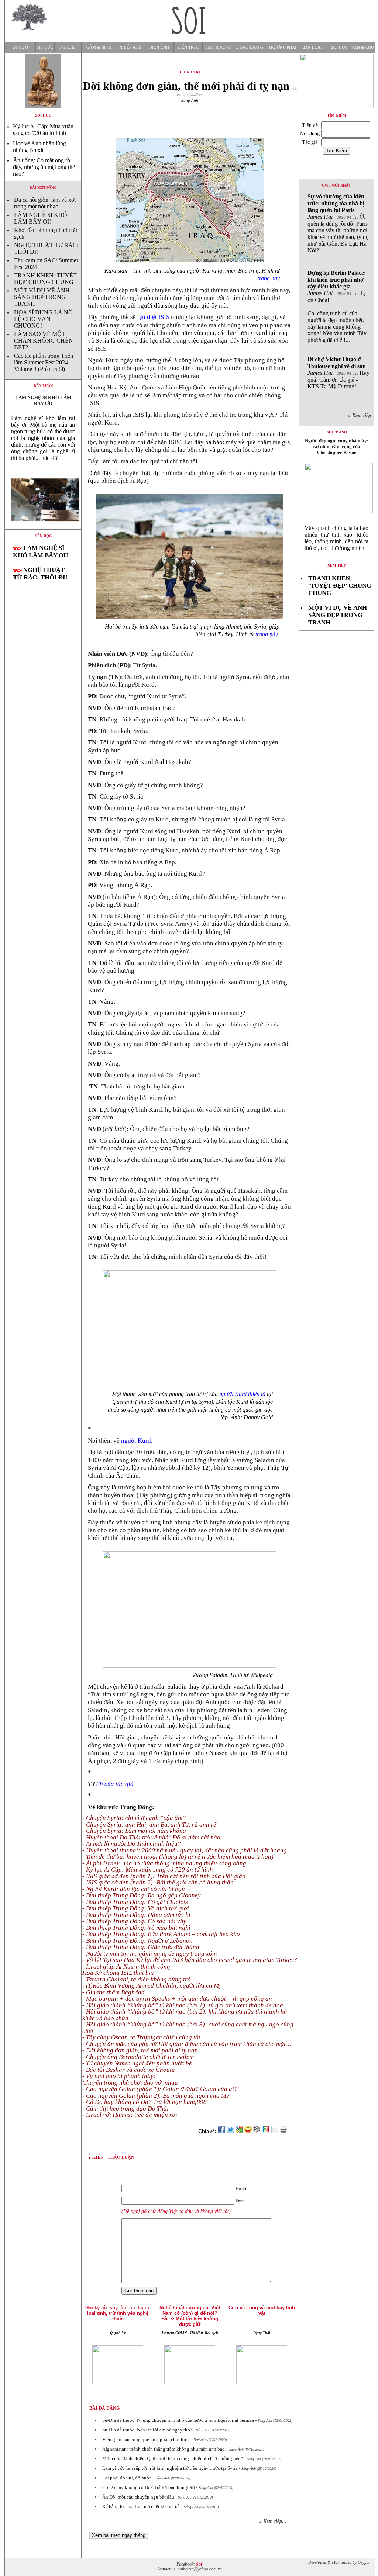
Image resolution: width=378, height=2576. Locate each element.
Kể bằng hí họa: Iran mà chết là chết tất (141, 2506)
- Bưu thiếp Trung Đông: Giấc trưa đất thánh (141, 1947)
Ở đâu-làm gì (250, 47)
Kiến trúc (188, 47)
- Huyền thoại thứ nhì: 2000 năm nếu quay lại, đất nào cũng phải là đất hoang (185, 1850)
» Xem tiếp (361, 416)
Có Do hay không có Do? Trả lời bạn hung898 (149, 2487)
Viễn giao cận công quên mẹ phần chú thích (146, 2439)
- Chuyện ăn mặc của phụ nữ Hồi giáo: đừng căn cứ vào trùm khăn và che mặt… (187, 2044)
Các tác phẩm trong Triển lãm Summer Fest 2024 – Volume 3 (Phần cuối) (44, 362)
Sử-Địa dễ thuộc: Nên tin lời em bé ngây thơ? (147, 2430)
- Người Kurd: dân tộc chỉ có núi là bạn (134, 1889)
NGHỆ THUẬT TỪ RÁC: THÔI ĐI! (40, 574)
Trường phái (282, 47)
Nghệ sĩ (68, 47)
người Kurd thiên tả (242, 1394)
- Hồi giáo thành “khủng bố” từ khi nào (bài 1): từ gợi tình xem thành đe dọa (183, 2005)
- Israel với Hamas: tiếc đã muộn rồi (130, 2115)
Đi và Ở (20, 47)
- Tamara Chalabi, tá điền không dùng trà (137, 1979)
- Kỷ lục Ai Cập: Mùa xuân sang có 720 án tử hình (148, 1869)
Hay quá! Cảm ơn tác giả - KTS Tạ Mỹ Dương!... (339, 373)
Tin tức (45, 47)
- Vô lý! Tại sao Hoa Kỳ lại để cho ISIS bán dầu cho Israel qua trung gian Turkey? (190, 1960)
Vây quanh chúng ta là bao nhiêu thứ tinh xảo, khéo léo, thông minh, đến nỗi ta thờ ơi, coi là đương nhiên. (336, 538)
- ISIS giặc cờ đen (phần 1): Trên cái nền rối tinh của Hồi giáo (164, 1876)
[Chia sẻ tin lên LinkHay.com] (257, 2131)
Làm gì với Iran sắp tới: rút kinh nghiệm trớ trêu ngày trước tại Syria (170, 2468)
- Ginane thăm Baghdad (114, 1992)
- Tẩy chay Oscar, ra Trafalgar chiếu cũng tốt (141, 2037)
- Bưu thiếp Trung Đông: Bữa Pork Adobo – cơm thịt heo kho (161, 1934)
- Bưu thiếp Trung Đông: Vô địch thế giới (136, 1908)
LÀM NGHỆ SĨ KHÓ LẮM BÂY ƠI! (41, 218)
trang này (269, 278)
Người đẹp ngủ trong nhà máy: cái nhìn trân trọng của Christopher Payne (337, 446)
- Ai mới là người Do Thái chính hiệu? (132, 1844)
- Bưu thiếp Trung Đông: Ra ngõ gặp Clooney (142, 1895)
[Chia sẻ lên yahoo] (248, 2131)
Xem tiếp (337, 565)
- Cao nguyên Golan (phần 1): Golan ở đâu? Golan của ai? (160, 2089)
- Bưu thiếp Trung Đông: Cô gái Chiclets (135, 1902)
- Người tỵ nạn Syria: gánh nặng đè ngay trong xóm (150, 1954)
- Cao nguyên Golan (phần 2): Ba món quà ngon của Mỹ (156, 2096)
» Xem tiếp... (273, 2521)
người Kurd (136, 1441)
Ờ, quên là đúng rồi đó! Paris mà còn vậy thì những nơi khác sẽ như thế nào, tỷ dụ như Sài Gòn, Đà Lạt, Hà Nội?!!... (338, 223)
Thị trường (218, 47)
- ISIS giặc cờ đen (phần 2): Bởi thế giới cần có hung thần (158, 1882)
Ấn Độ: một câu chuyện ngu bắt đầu (138, 2497)
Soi (199, 2564)
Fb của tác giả (115, 1784)
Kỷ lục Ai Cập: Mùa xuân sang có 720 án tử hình (43, 130)
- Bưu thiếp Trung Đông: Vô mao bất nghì (136, 1928)
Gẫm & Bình (99, 47)
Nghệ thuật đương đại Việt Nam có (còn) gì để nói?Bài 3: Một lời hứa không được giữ (190, 2316)
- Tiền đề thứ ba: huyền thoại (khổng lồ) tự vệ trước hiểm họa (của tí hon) (178, 1857)
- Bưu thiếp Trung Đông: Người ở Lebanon (138, 1941)
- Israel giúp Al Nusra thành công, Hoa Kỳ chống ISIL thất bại (127, 1970)
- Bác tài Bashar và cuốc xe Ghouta (129, 2070)
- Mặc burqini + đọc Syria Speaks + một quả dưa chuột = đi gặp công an (177, 1999)
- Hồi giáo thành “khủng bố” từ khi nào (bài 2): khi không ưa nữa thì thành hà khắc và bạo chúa (185, 2015)
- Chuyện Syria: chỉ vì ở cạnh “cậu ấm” (134, 1818)
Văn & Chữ (363, 47)
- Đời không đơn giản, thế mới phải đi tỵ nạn (140, 2050)
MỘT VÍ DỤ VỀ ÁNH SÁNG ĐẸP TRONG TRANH (42, 297)
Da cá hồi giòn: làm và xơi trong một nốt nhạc (45, 203)
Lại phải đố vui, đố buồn (127, 2478)
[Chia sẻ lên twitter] (230, 2131)
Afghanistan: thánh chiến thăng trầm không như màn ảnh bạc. (164, 2449)
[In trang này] (285, 2131)
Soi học (339, 47)
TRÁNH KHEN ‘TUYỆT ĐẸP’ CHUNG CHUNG (45, 279)
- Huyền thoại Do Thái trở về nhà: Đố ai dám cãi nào (151, 1837)
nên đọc (43, 536)
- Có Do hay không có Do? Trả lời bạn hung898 (145, 2102)
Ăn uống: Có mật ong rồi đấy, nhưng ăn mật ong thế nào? (44, 167)
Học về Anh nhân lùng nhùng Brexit (39, 147)
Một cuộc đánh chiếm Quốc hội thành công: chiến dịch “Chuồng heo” (173, 2459)
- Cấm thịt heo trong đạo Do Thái (126, 2108)
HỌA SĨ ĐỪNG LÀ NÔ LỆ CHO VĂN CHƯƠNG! (43, 319)
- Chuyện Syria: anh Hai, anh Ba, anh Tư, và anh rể (149, 1824)
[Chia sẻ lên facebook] (221, 2131)
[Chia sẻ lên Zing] (266, 2131)
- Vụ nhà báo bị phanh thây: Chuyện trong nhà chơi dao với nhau (130, 2079)
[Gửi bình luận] (275, 2131)
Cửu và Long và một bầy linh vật (262, 2310)
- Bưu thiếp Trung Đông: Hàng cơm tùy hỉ (136, 1915)
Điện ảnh (159, 47)
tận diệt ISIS (153, 317)
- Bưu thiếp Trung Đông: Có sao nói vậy (134, 1921)
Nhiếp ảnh (130, 47)
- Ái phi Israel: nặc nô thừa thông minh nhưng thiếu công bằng (164, 1863)
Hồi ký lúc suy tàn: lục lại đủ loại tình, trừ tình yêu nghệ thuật (118, 2313)
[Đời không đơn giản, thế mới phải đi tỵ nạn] (43, 527)
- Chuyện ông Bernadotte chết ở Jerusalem (138, 2057)
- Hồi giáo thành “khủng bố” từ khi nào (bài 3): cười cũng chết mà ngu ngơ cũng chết (188, 2028)
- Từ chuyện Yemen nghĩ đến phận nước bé (137, 2063)
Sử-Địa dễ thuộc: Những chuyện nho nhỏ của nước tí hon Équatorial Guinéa (178, 2420)
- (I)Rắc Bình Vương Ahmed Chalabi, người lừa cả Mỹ (152, 1986)
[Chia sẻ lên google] (239, 2131)
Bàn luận (313, 47)
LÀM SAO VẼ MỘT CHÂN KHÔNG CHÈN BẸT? (44, 341)
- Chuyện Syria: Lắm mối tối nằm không (134, 1831)
